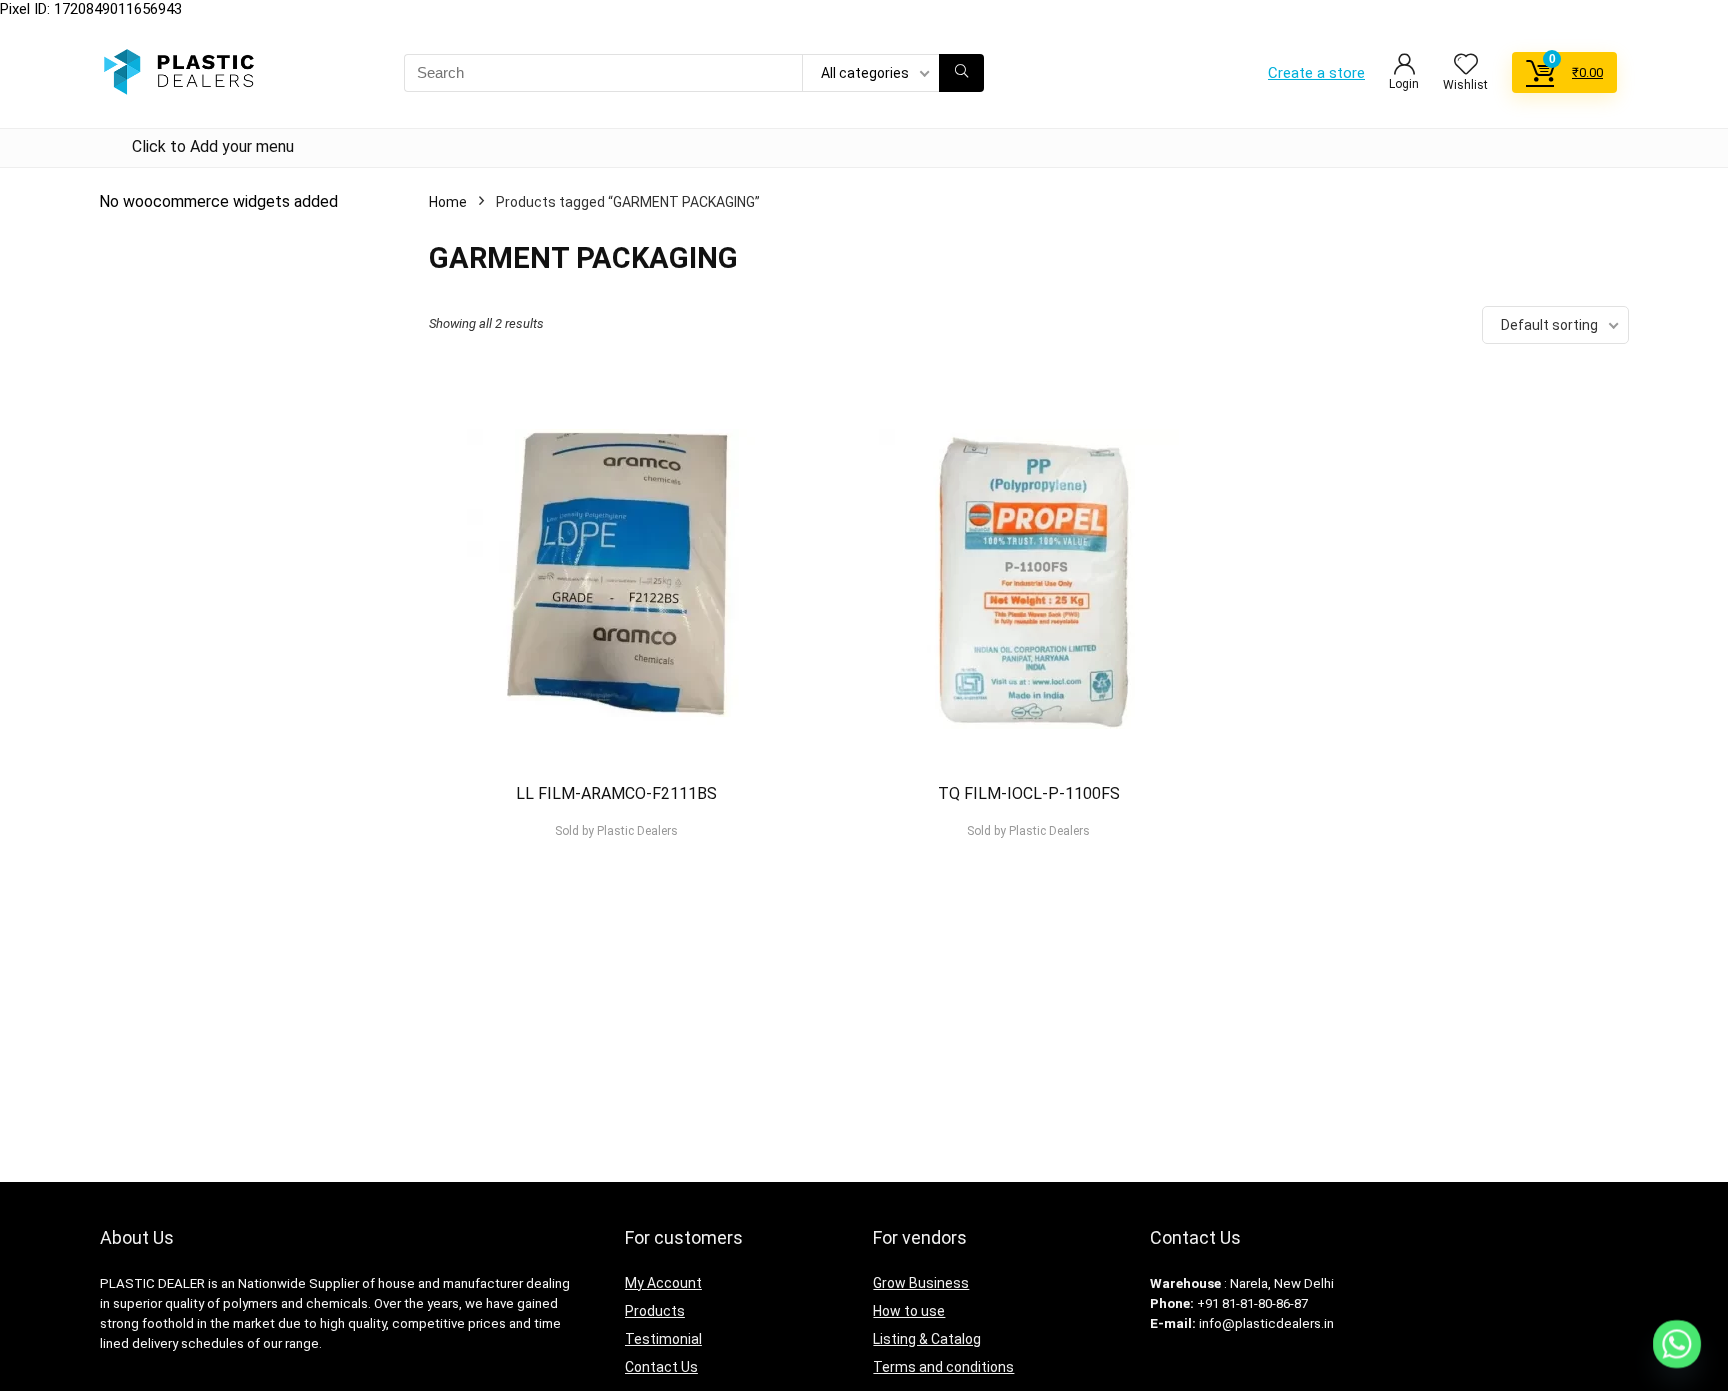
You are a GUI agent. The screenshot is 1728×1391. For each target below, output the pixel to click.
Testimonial (663, 1339)
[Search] (961, 73)
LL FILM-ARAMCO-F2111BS (616, 793)
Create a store (1316, 73)
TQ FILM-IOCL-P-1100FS (1029, 793)
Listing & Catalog (927, 1339)
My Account (663, 1283)
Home (448, 202)
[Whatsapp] (1677, 1344)
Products (655, 1311)
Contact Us (661, 1367)
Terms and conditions (943, 1367)
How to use (909, 1311)
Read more (616, 868)
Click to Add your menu (213, 146)
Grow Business (921, 1283)
